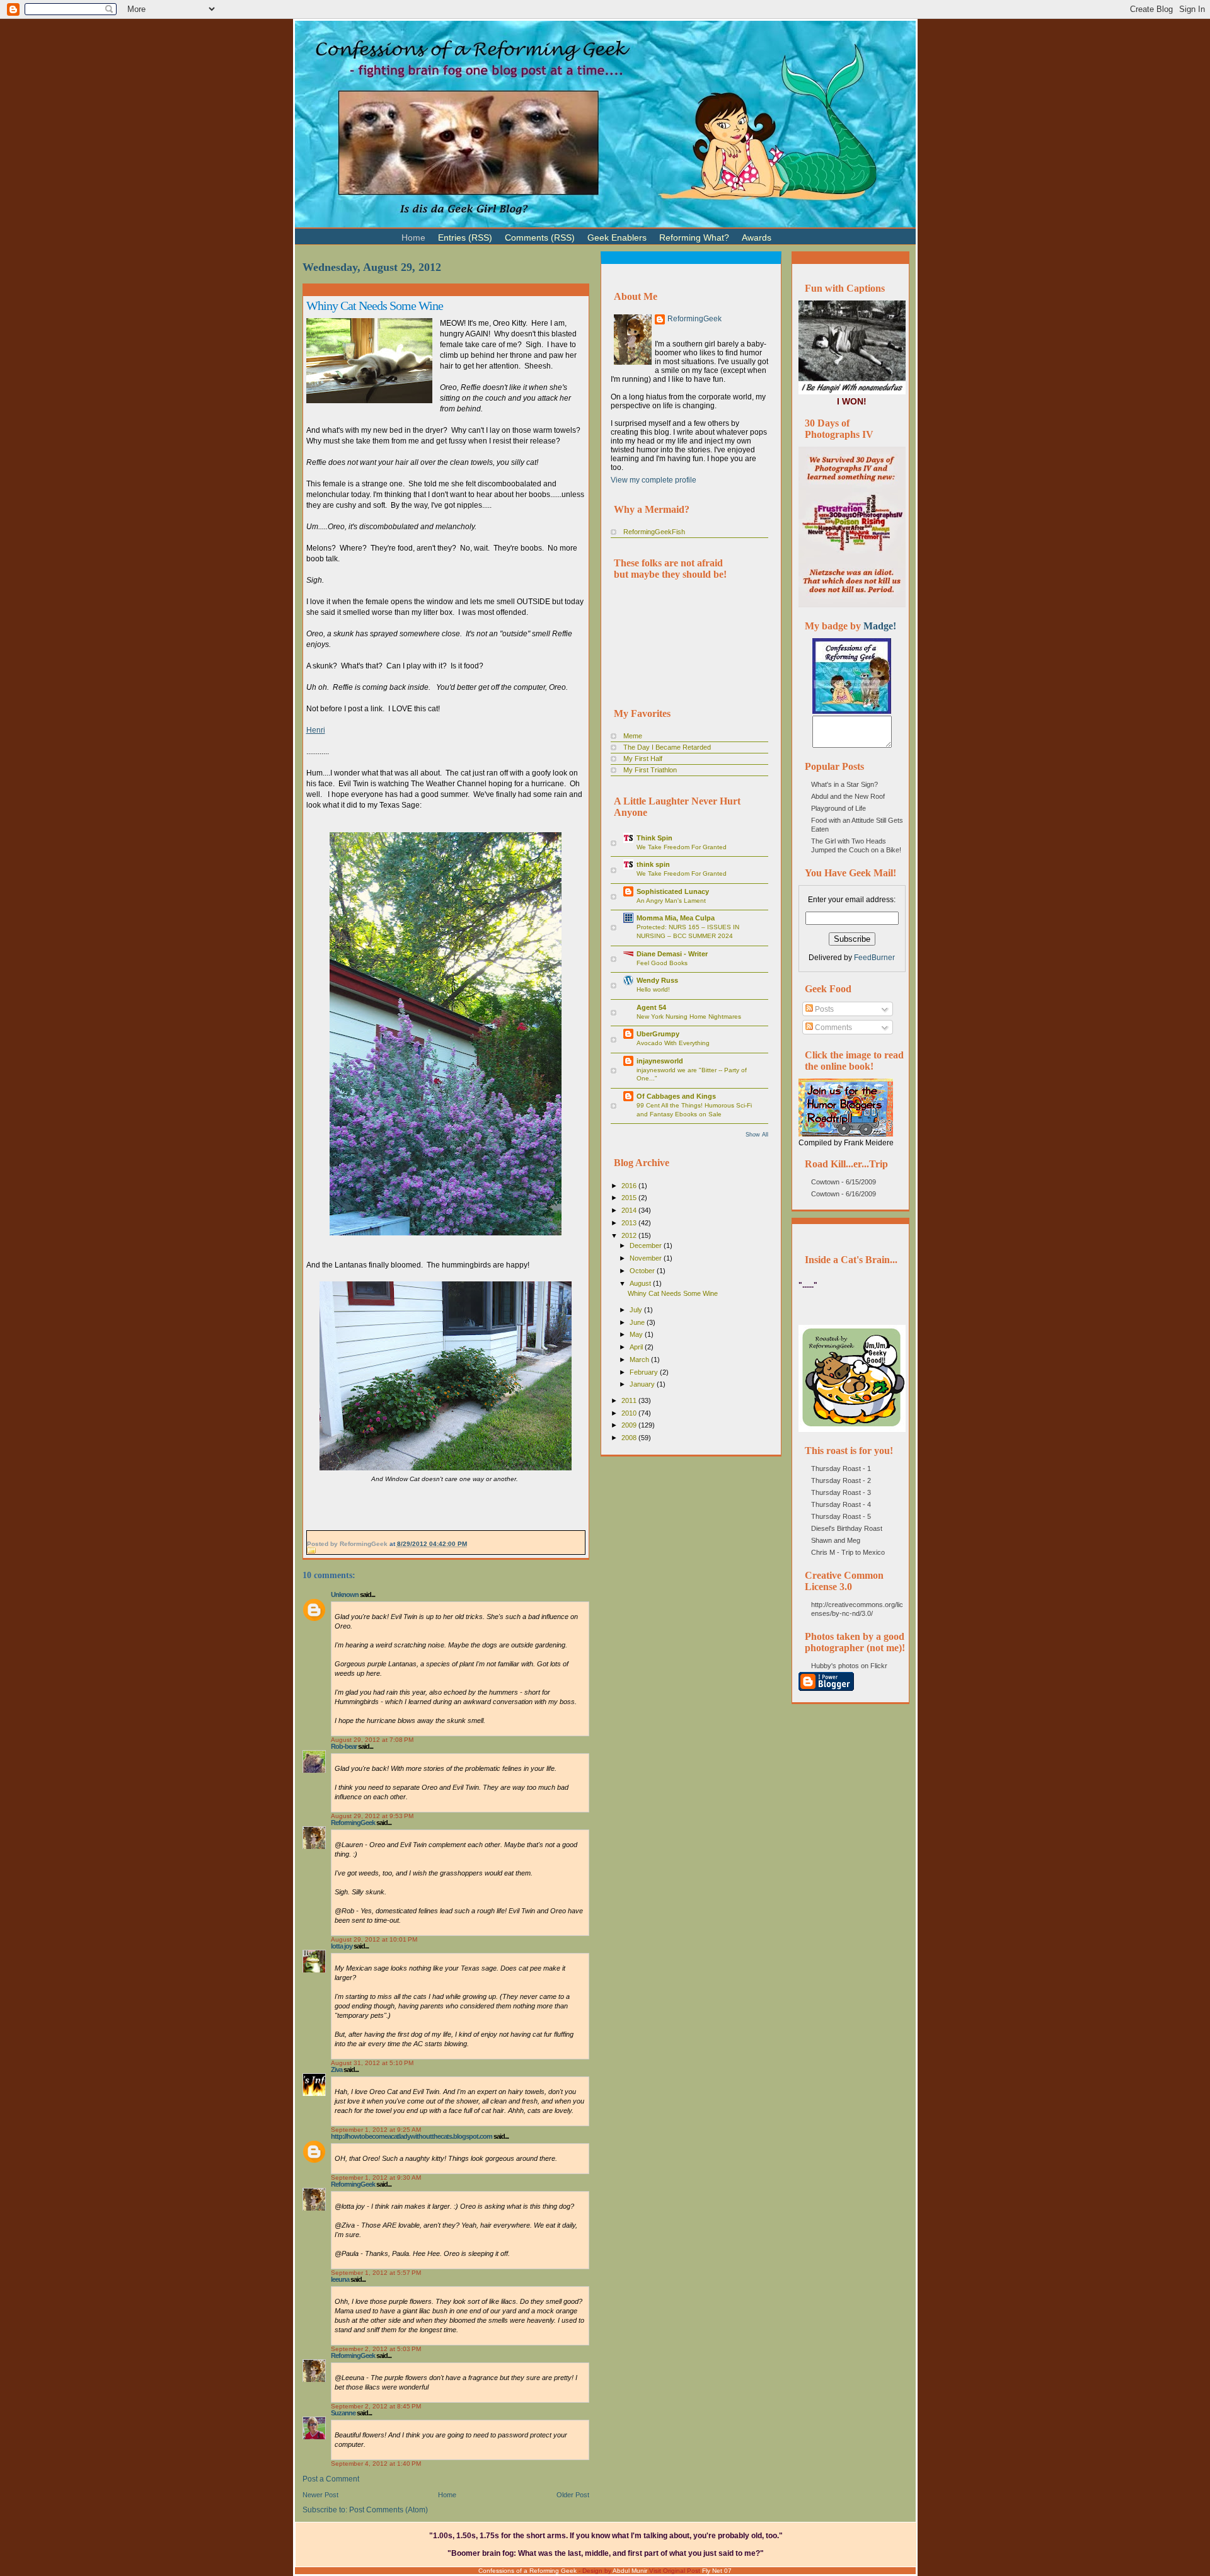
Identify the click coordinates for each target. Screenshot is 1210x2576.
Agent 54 (651, 1007)
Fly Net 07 (717, 2571)
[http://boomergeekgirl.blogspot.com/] (852, 711)
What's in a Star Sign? (844, 784)
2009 (630, 1425)
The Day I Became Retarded (667, 747)
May (637, 1334)
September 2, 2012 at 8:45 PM (376, 2406)
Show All (757, 1135)
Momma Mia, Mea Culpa (676, 918)
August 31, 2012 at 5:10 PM (372, 2063)
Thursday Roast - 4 (841, 1504)
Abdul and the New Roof (848, 796)
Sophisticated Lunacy (673, 891)
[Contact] (797, 232)
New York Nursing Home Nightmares (689, 1016)
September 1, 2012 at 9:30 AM (376, 2178)
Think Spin (654, 838)
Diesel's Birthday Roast (847, 1528)
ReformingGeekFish (654, 532)
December (647, 1245)
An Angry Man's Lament (671, 901)
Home (447, 2495)
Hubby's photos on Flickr (849, 1666)
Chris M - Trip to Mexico (848, 1552)
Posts (823, 1009)
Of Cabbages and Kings (676, 1096)
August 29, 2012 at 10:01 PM (374, 1939)
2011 (630, 1400)
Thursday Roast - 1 (841, 1468)
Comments (833, 1028)
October (643, 1271)
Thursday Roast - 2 (841, 1480)
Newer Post (320, 2495)
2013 (630, 1223)
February (645, 1372)
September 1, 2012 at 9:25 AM (376, 2130)
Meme (633, 736)
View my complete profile (654, 480)
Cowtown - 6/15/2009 (844, 1182)
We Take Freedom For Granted (682, 847)
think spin (653, 864)
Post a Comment (331, 2479)
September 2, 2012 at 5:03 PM (376, 2349)
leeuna (340, 2279)
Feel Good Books (662, 963)
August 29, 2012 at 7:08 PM (372, 1740)
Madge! (880, 626)
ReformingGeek (353, 1823)
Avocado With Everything (673, 1043)
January (643, 1384)
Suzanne (343, 2413)
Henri (316, 730)
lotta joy (342, 1946)
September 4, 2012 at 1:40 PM (376, 2464)
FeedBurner (874, 958)
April (637, 1347)
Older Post (573, 2495)
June (638, 1322)
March (640, 1360)
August (641, 1283)
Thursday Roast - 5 (841, 1516)
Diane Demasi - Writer (672, 954)
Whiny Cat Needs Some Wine (375, 306)
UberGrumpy (658, 1034)
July (637, 1310)
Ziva (337, 2069)
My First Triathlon (650, 770)
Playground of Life (838, 808)
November (647, 1258)
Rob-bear (344, 1746)
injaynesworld (660, 1061)
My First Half (643, 758)
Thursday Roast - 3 (841, 1492)
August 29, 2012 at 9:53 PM (372, 1816)
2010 (630, 1413)
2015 (630, 1198)
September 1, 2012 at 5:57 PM (376, 2273)
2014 (630, 1210)
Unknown (345, 1594)
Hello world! (653, 989)
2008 (630, 1438)
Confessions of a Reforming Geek (527, 2571)
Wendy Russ (657, 980)
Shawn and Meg (836, 1540)
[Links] (784, 232)
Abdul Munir (630, 2571)
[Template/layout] (809, 232)
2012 (630, 1235)
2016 (630, 1186)
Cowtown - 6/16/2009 (844, 1194)
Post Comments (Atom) (389, 2510)
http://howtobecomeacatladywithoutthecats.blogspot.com (412, 2136)
